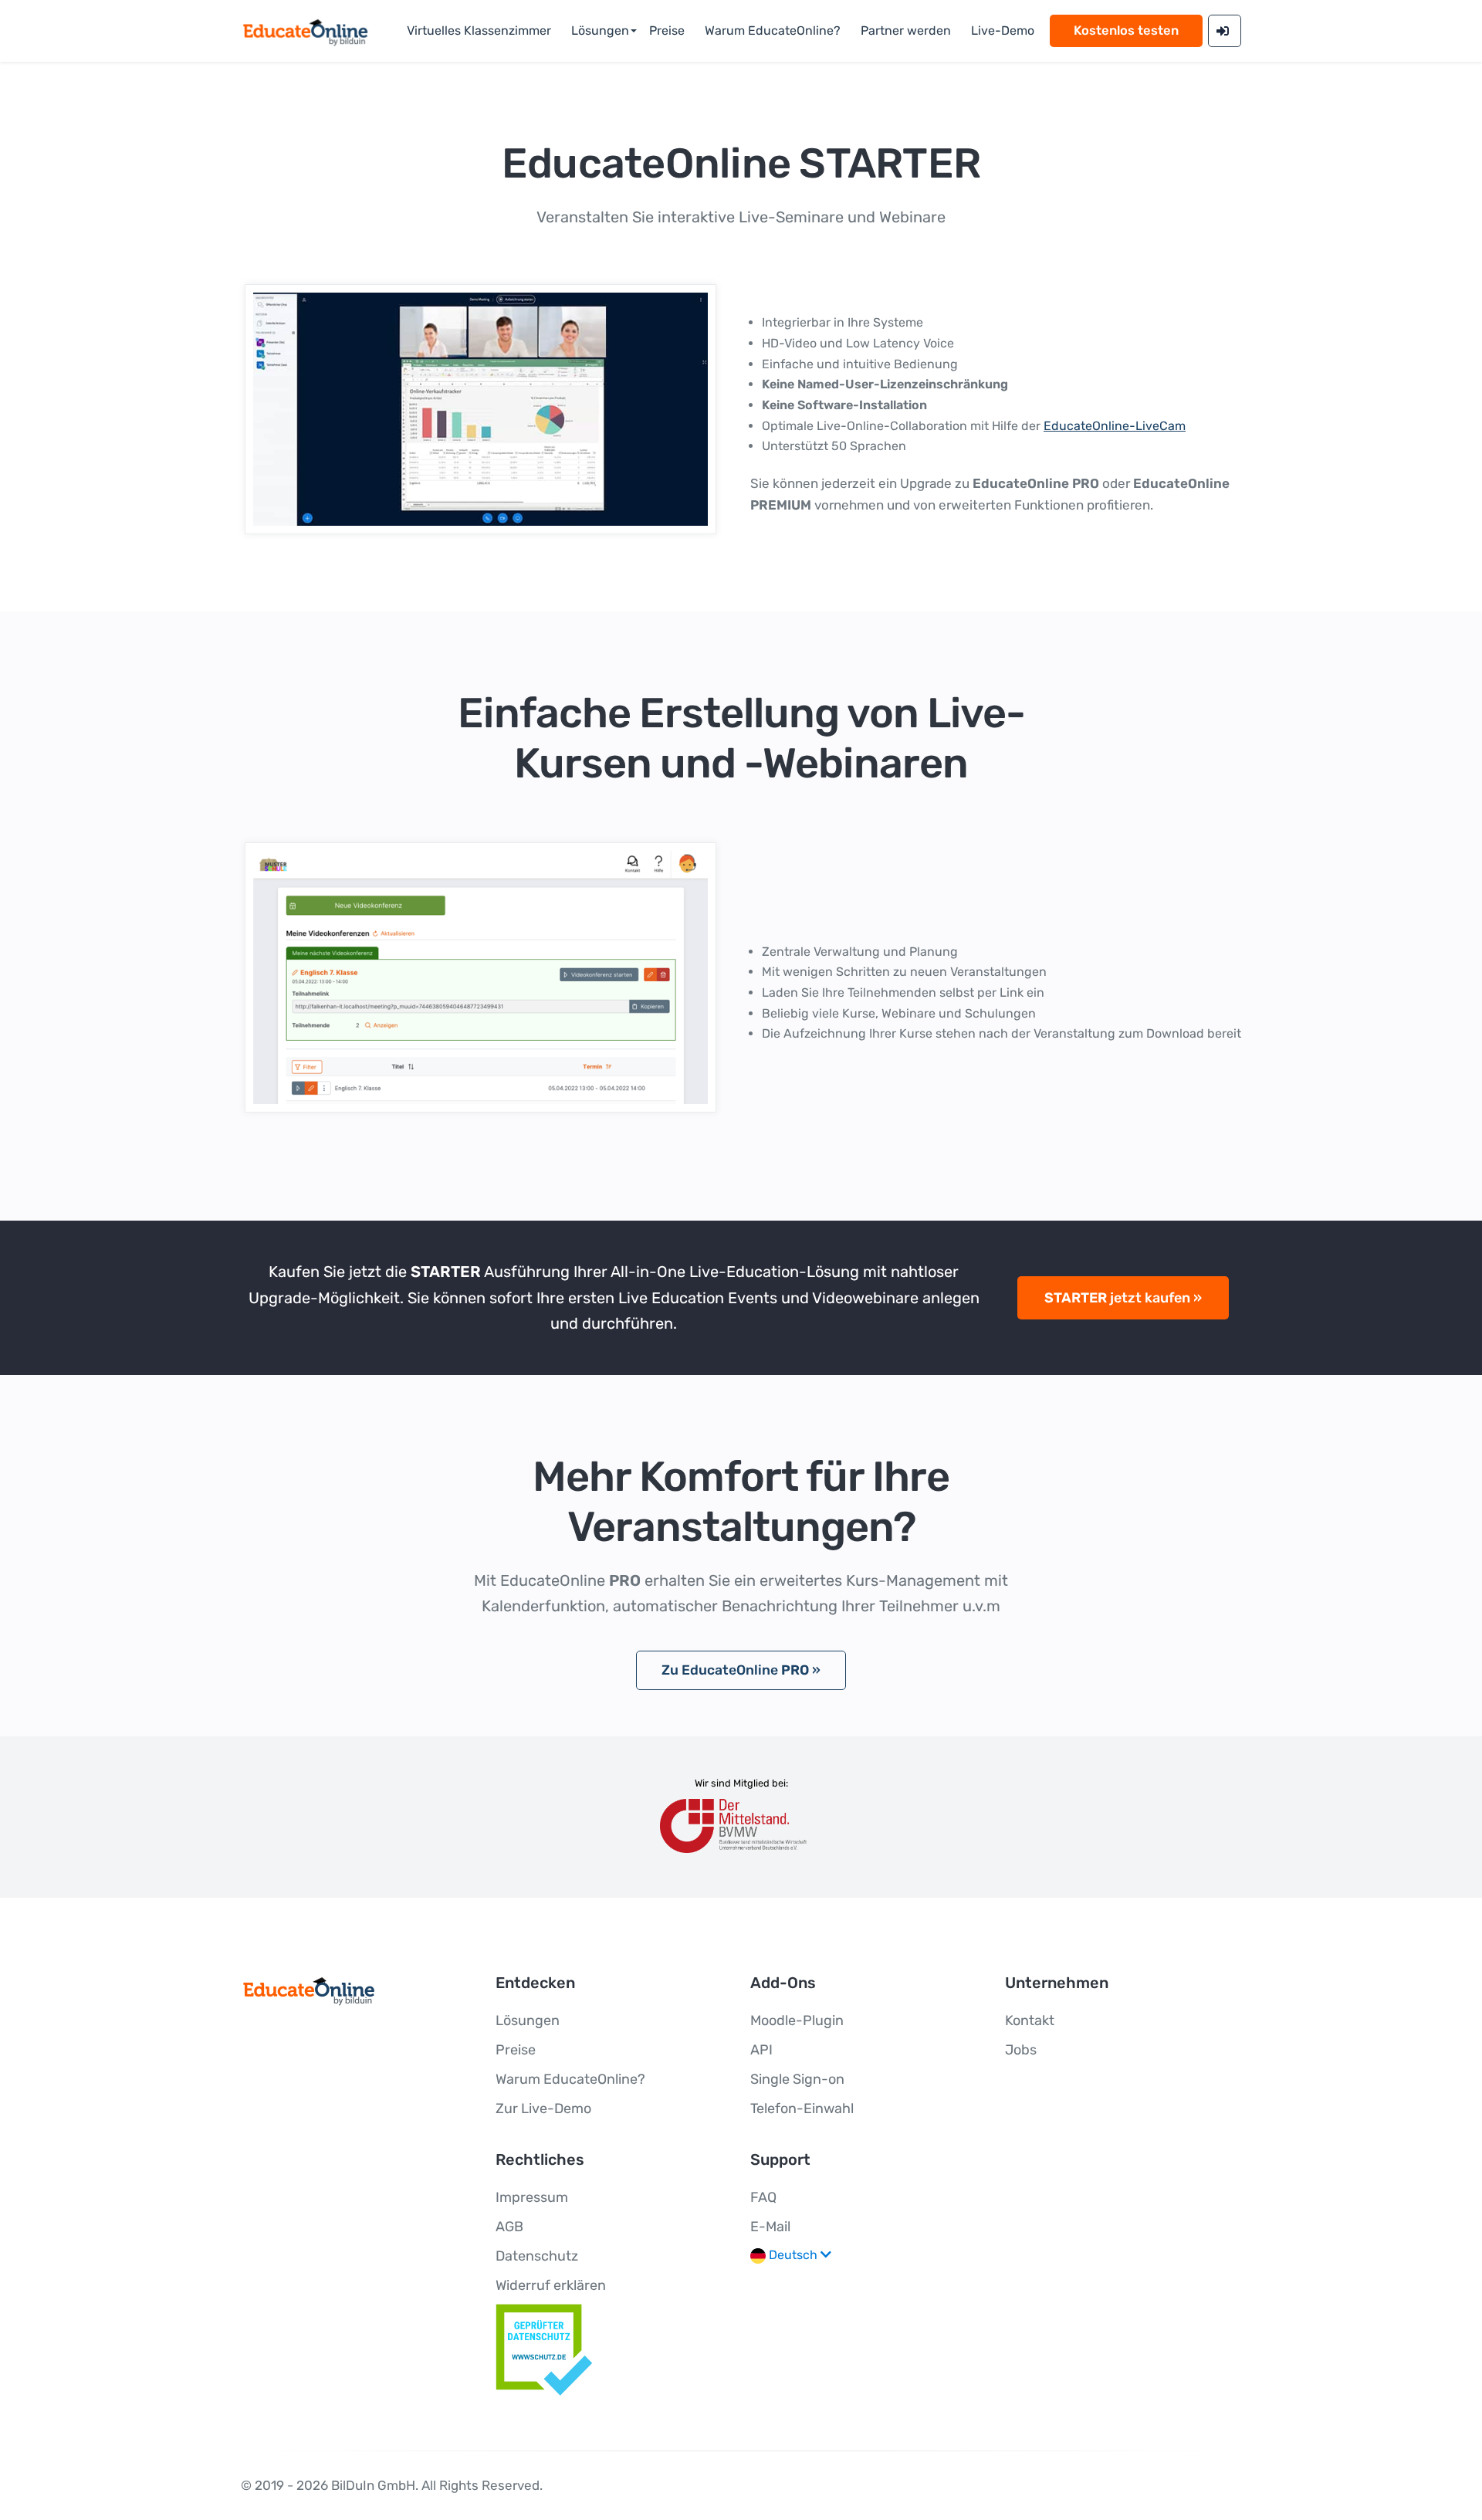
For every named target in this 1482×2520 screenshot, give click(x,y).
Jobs (1021, 2050)
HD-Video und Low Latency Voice (858, 343)
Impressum (532, 2197)
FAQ (763, 2197)
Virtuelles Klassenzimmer (479, 30)
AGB (509, 2227)
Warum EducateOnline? (773, 30)
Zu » (741, 1670)
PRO (1036, 483)
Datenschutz (537, 2256)
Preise (667, 30)
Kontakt (1030, 2020)
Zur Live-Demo (543, 2108)
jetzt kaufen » (1123, 1298)
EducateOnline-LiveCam (1115, 426)
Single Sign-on (797, 2079)
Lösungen (600, 30)
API (761, 2050)
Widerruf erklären (551, 2285)
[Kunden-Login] (1225, 31)
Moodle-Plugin (797, 2020)
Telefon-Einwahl (802, 2108)
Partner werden (906, 30)
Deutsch (793, 2255)
